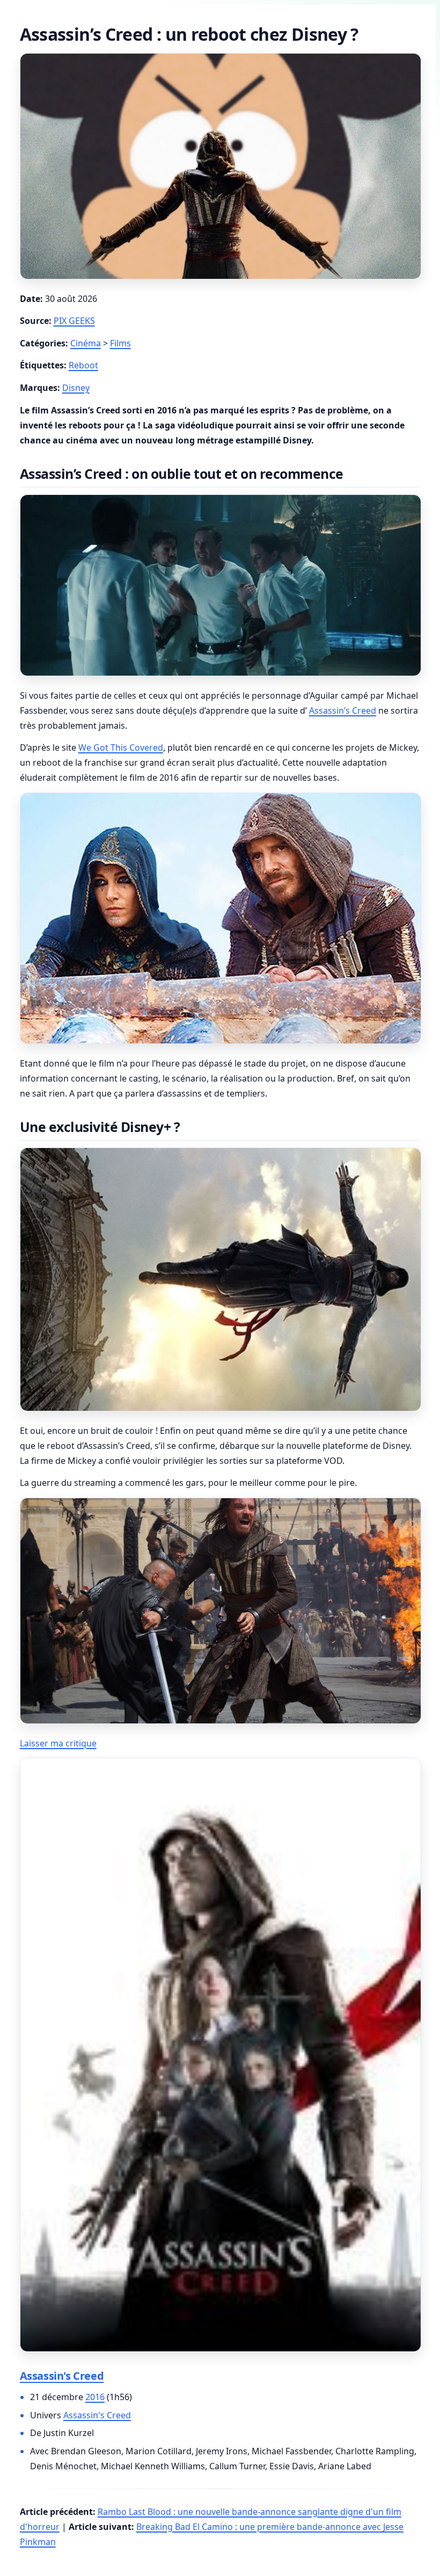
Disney (76, 388)
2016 (95, 2397)
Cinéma (86, 343)
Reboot (83, 365)
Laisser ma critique (58, 1743)
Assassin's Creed (62, 2376)
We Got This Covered (121, 747)
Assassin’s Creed (343, 710)
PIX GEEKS (74, 321)
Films (120, 343)
